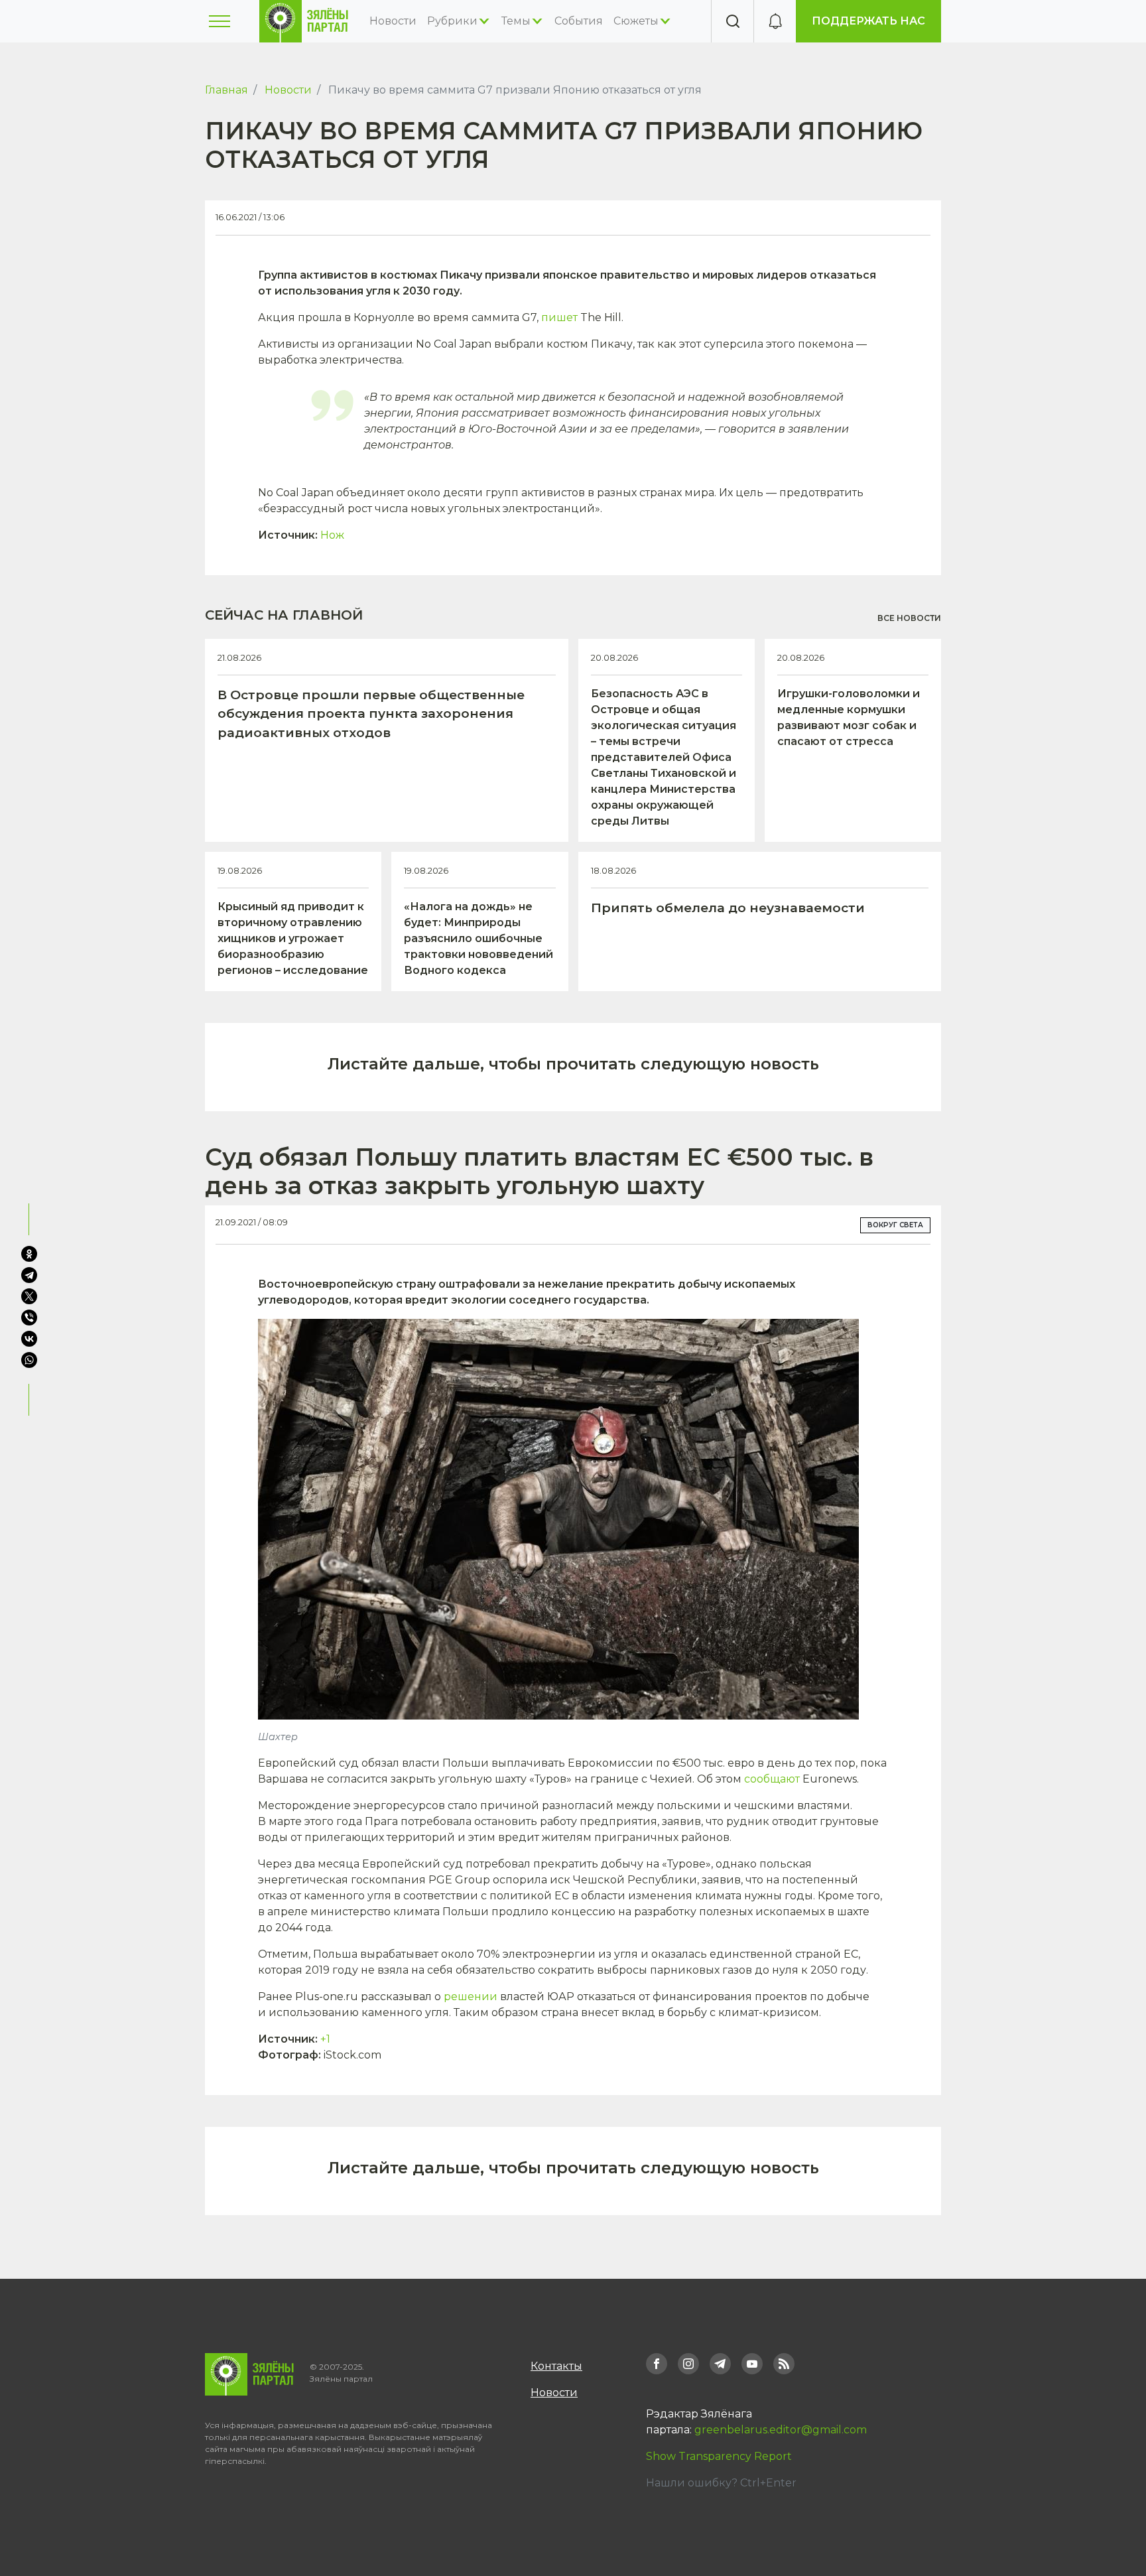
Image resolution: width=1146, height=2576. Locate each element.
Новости (393, 21)
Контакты (556, 2366)
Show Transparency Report (719, 2456)
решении (471, 1997)
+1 (325, 2039)
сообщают (772, 1779)
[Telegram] (29, 1275)
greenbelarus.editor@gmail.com (781, 2430)
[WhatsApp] (31, 1360)
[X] (29, 1296)
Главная (226, 90)
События (579, 21)
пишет (559, 317)
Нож (332, 535)
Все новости (909, 618)
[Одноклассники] (29, 1254)
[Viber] (29, 1318)
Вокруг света (895, 1225)
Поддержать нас (868, 21)
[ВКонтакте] (29, 1339)
